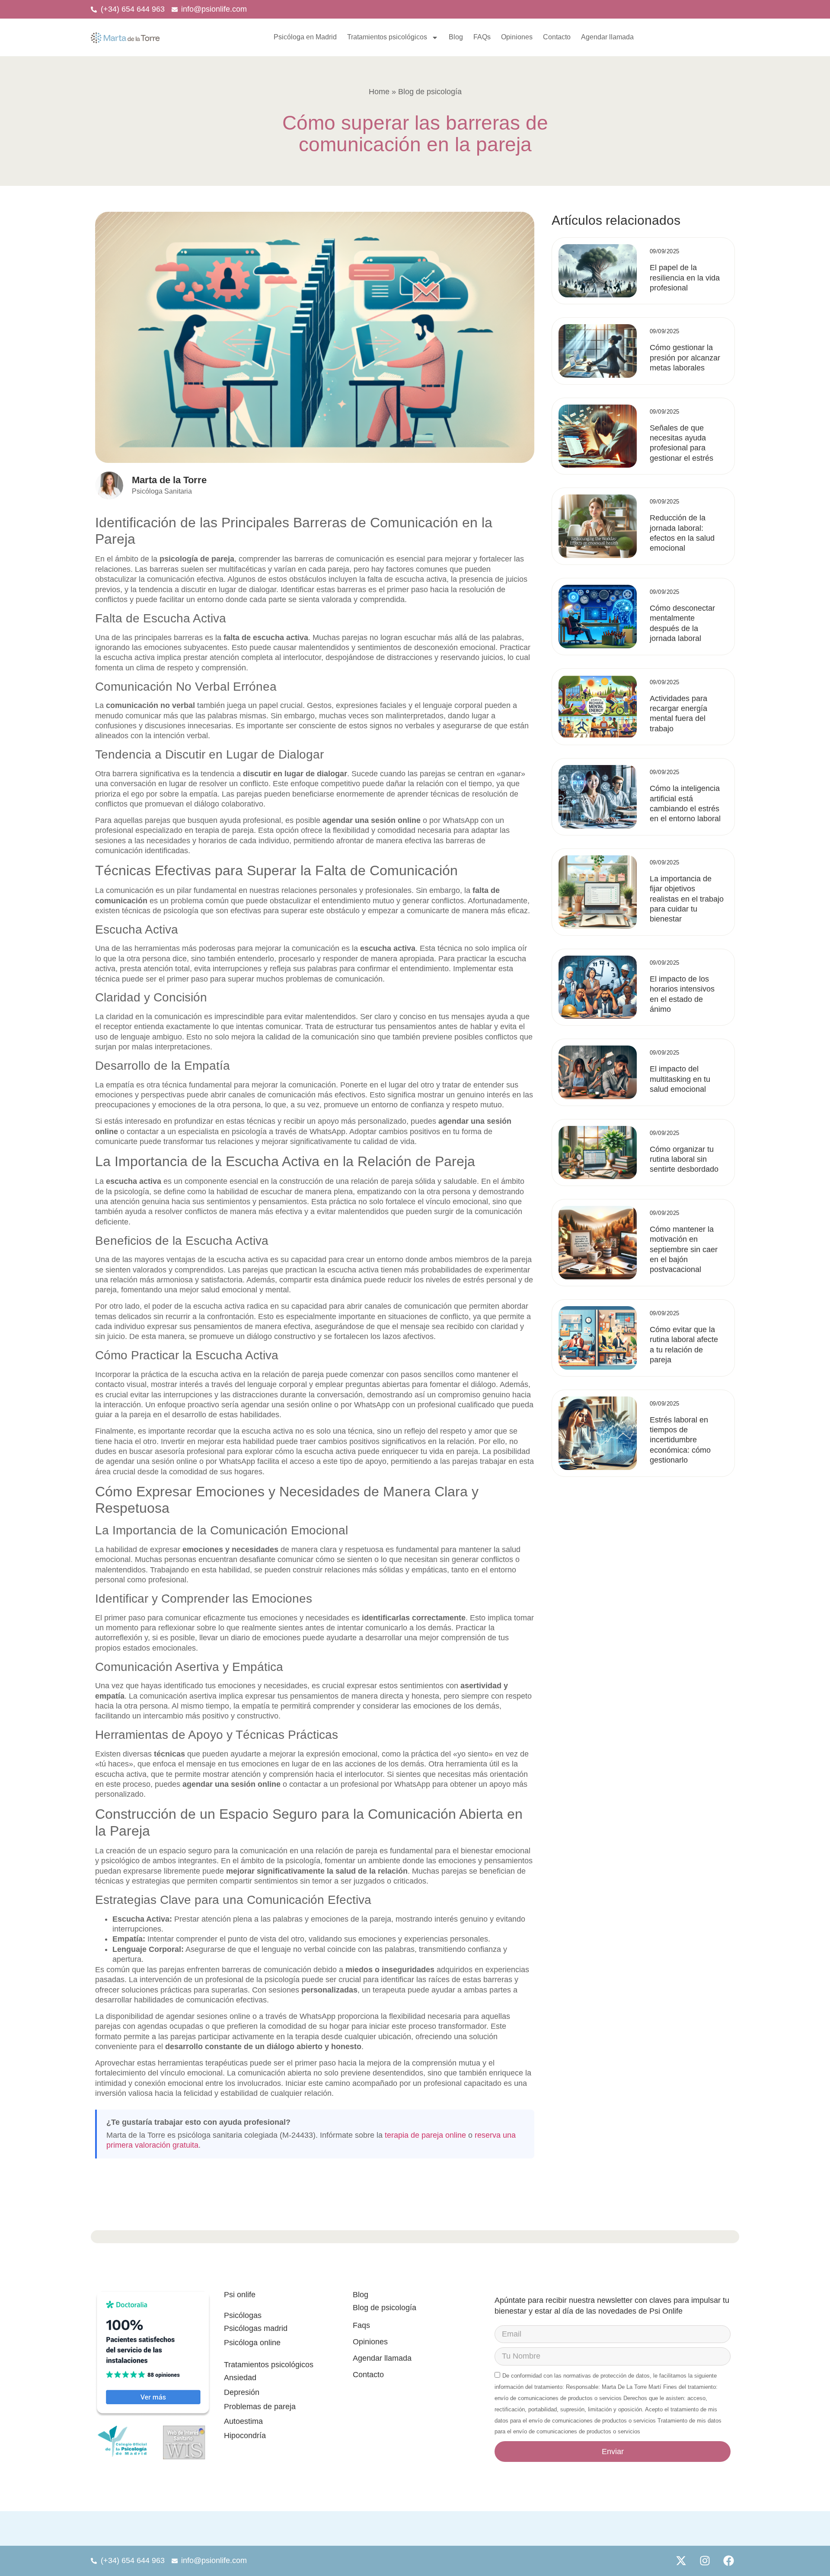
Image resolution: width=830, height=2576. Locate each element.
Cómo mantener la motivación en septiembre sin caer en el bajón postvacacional (684, 1250)
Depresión (242, 2392)
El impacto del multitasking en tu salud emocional (680, 1079)
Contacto (557, 37)
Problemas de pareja (260, 2407)
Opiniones (517, 37)
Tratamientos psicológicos (387, 37)
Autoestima (243, 2421)
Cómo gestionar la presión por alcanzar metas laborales (685, 358)
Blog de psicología (385, 2308)
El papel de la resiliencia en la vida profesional (685, 278)
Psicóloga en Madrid (305, 37)
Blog (456, 37)
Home (380, 92)
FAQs (482, 37)
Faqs (361, 2325)
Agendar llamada (607, 37)
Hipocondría (245, 2436)
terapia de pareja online (425, 2135)
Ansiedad (240, 2378)
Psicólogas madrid (256, 2328)
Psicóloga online (252, 2343)
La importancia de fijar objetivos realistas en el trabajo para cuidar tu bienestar (687, 899)
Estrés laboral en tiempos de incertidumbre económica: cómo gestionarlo (680, 1440)
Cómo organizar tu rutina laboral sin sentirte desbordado (684, 1159)
